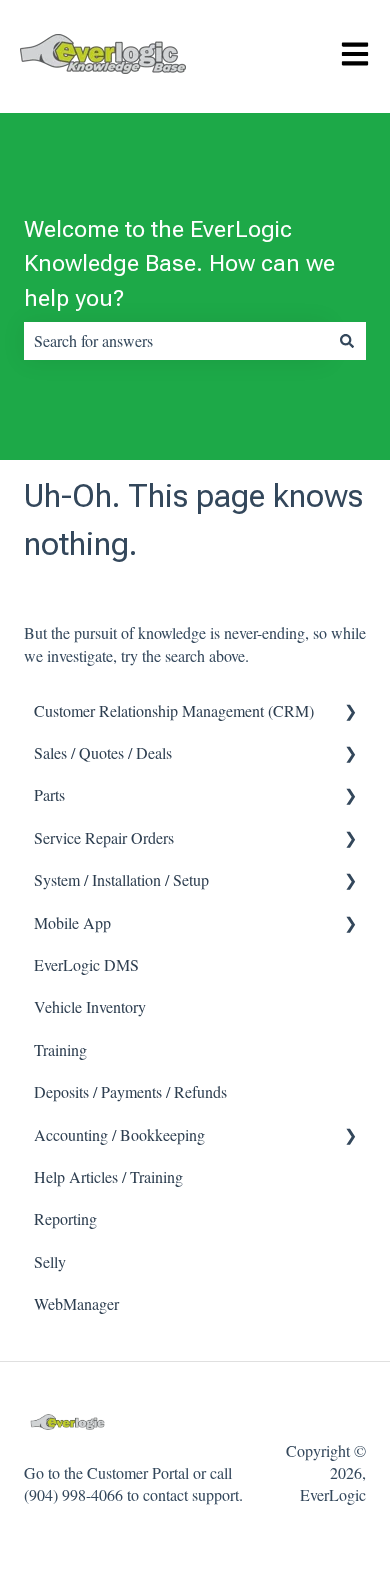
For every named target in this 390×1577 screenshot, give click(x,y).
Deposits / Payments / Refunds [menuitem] (130, 1091)
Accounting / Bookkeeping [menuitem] (119, 1134)
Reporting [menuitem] (65, 1218)
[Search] (347, 341)
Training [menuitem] (60, 1049)
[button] (350, 712)
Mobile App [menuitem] (72, 922)
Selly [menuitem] (50, 1261)
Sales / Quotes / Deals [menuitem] (103, 752)
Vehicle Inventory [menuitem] (90, 1006)
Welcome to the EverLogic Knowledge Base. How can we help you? (179, 264)
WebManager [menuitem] (76, 1303)
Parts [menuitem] (49, 794)
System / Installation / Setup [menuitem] (121, 879)
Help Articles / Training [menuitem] (108, 1176)
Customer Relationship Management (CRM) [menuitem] (174, 710)
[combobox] (176, 341)
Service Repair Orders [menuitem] (104, 837)
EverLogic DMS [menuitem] (86, 964)
